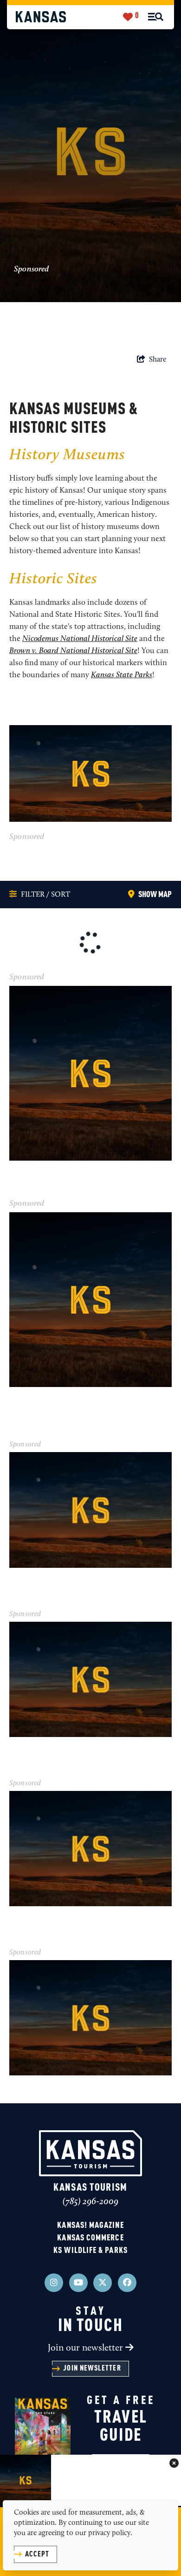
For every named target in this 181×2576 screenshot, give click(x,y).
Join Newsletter (92, 2369)
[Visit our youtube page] (78, 2283)
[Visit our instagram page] (54, 2283)
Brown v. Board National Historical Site (73, 651)
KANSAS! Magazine (90, 2226)
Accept (37, 2555)
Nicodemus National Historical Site (80, 639)
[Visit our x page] (103, 2283)
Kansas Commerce (90, 2238)
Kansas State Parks (122, 675)
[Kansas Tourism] (41, 17)
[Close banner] (174, 2464)
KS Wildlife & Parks (90, 2251)
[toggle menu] (156, 17)
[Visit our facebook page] (127, 2283)
